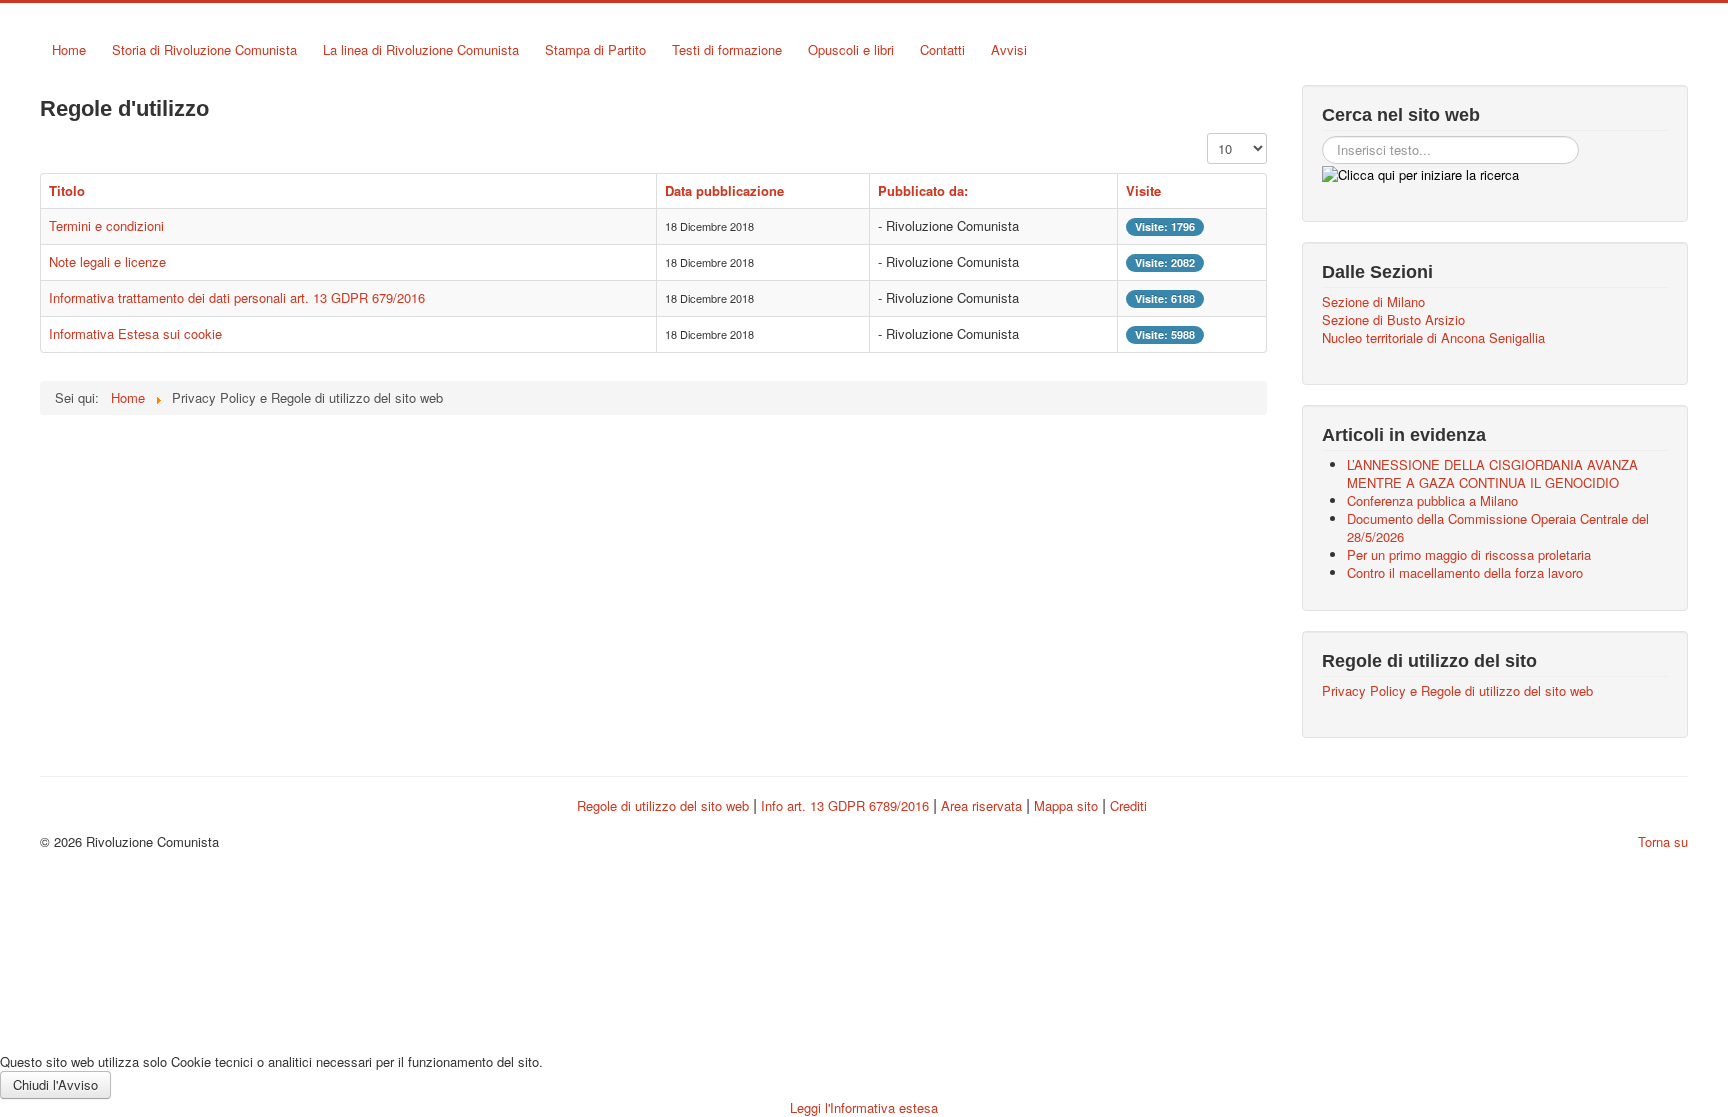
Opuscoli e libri (851, 49)
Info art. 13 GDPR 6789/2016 (845, 805)
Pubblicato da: (923, 190)
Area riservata (981, 805)
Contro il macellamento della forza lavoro (1465, 572)
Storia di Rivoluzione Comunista (204, 49)
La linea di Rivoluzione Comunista (421, 49)
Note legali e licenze (107, 261)
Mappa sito (1068, 805)
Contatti (942, 49)
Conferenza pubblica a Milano (1432, 500)
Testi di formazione (727, 49)
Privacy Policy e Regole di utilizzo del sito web (1457, 691)
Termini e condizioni (106, 225)
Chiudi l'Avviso (55, 1084)
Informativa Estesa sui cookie (135, 333)
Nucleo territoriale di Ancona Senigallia (1433, 338)
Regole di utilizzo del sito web (663, 805)
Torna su (1663, 841)
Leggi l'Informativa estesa (864, 1107)
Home (69, 49)
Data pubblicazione (724, 190)
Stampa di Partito (595, 49)
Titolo (67, 190)
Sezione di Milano (1373, 302)
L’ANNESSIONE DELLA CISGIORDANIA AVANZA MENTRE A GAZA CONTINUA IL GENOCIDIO (1492, 473)
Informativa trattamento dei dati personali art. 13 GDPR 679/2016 (237, 297)
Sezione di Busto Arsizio (1393, 320)
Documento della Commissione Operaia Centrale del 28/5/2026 (1498, 527)
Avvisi (1009, 49)
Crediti (1128, 805)
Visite (1143, 190)
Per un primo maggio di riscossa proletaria (1469, 554)
